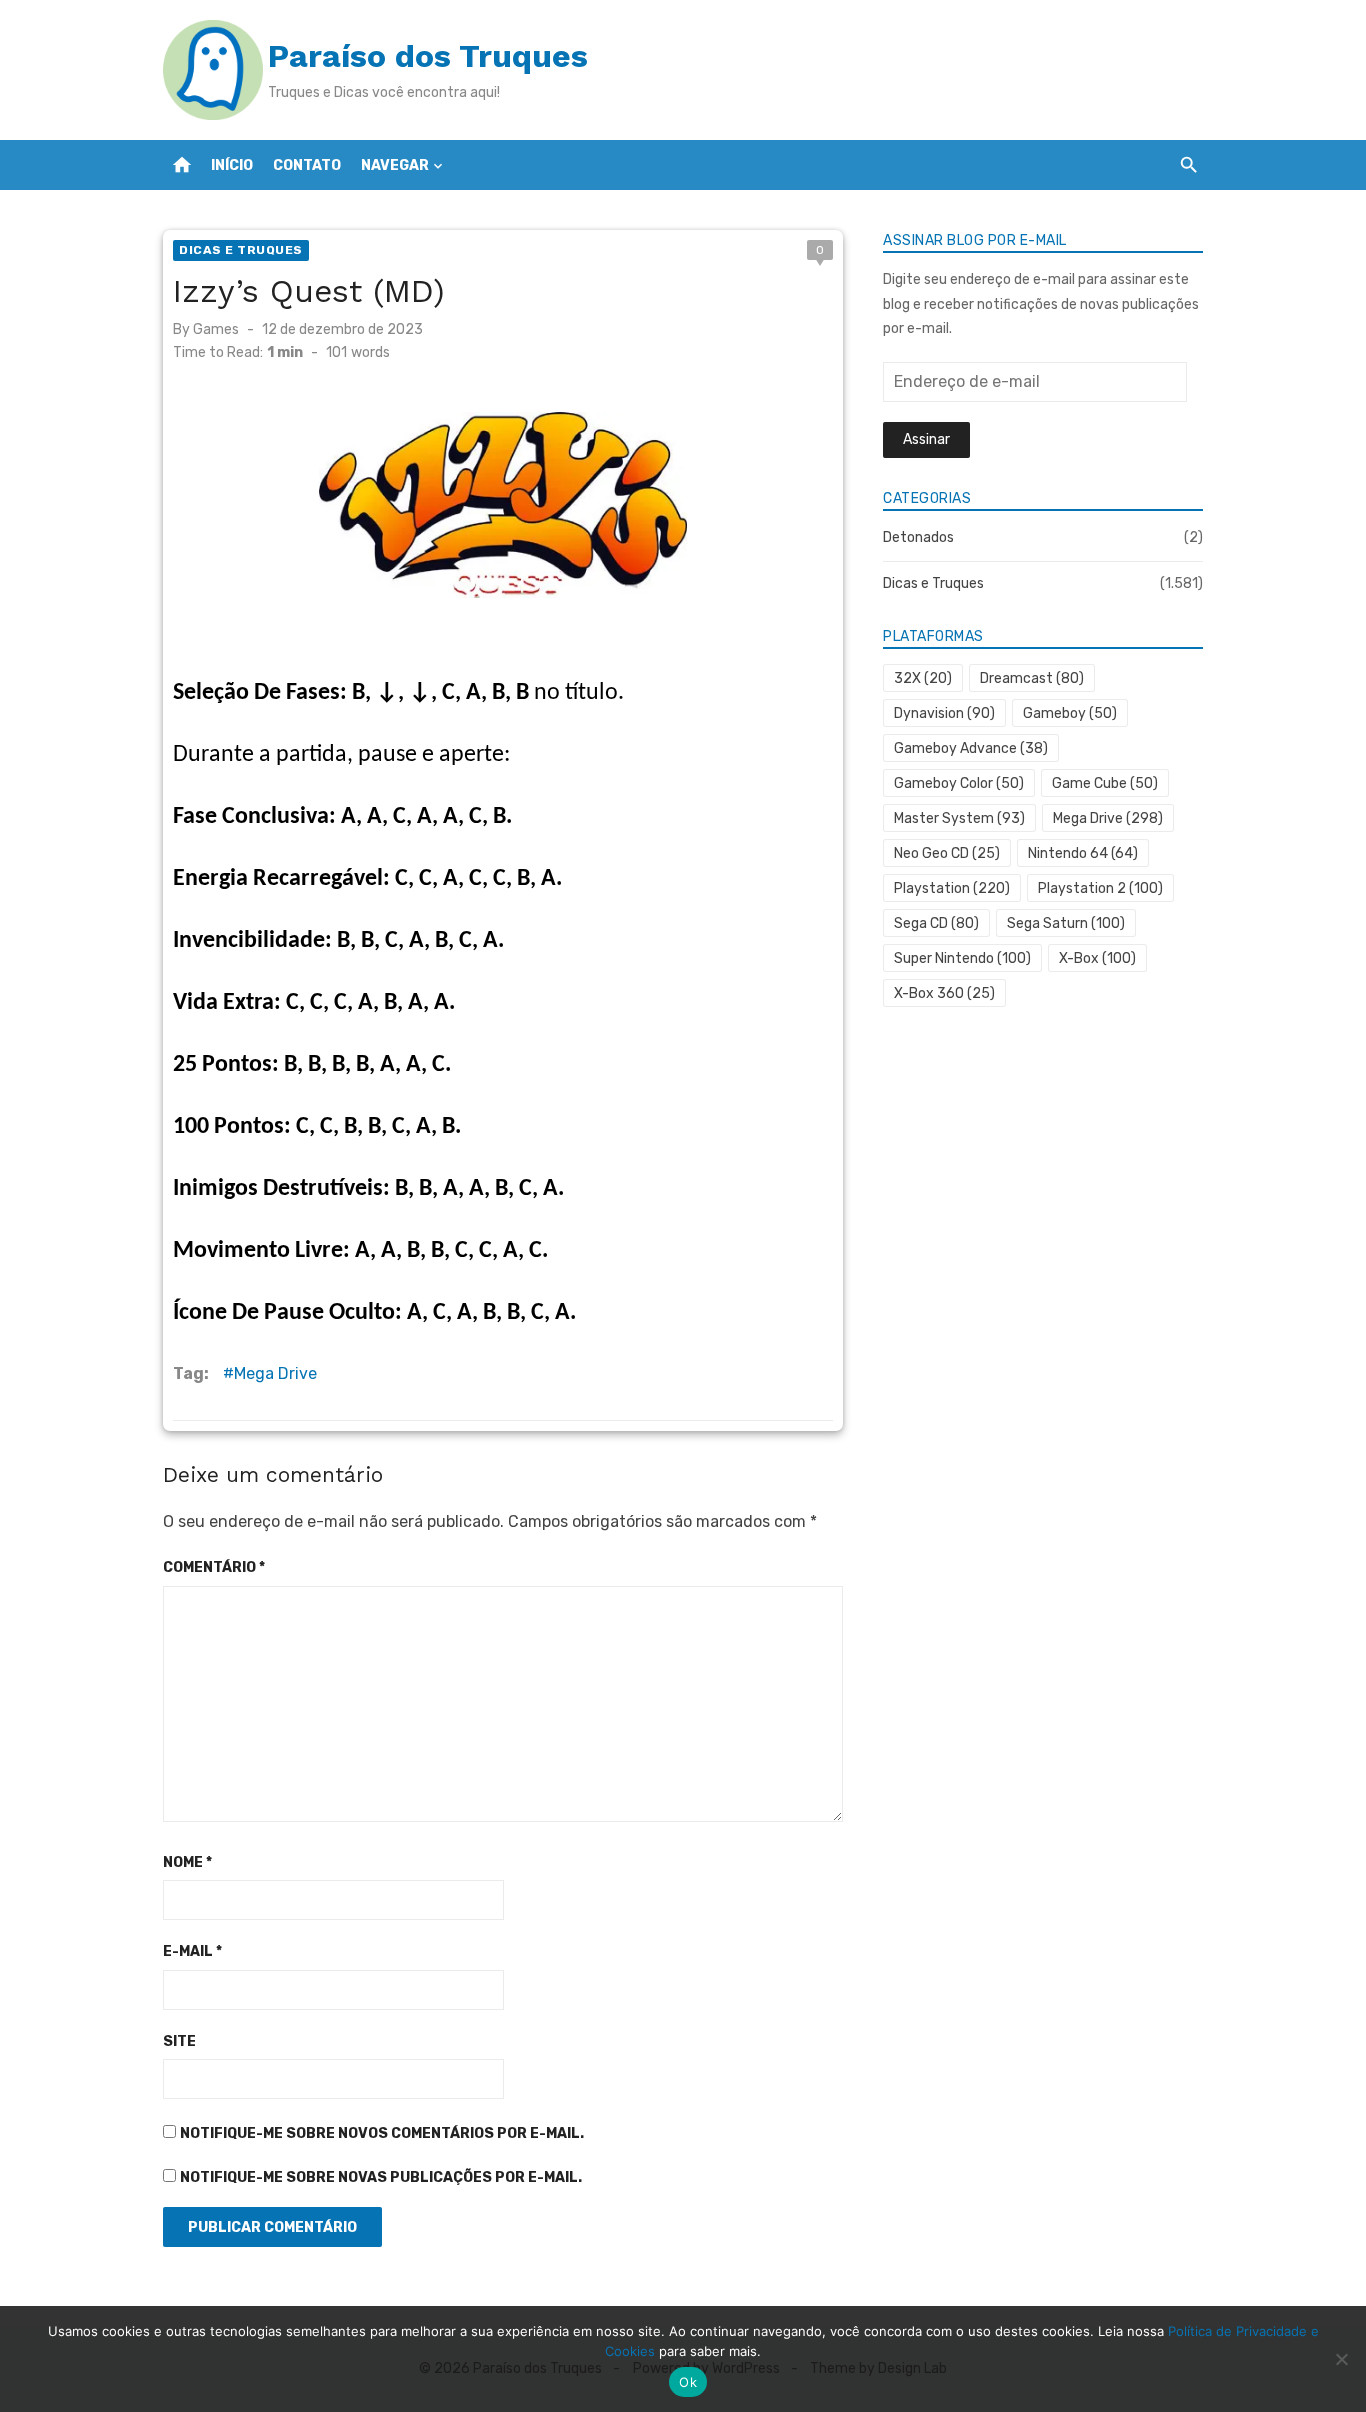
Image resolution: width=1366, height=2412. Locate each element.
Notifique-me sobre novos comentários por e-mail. (382, 2133)
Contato (307, 165)
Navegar (395, 165)
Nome (187, 1862)
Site (179, 2041)
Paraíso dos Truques (428, 56)
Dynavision (944, 713)
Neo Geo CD (947, 853)
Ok (688, 2382)
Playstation (952, 888)
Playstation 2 (1100, 888)
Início (232, 165)
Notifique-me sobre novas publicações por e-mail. (381, 2177)
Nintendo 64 (1083, 853)
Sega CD (936, 923)
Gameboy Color (959, 783)
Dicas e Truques (241, 250)
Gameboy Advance (971, 748)
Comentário (214, 1567)
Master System (959, 818)
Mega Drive (275, 1373)
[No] (1341, 2359)
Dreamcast (1032, 678)
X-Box (1097, 958)
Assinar (926, 439)
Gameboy (1070, 713)
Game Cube (1105, 783)
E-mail (192, 1951)
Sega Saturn (1066, 923)
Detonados (918, 537)
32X (923, 678)
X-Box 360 (944, 993)
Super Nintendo (962, 958)
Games (216, 329)
